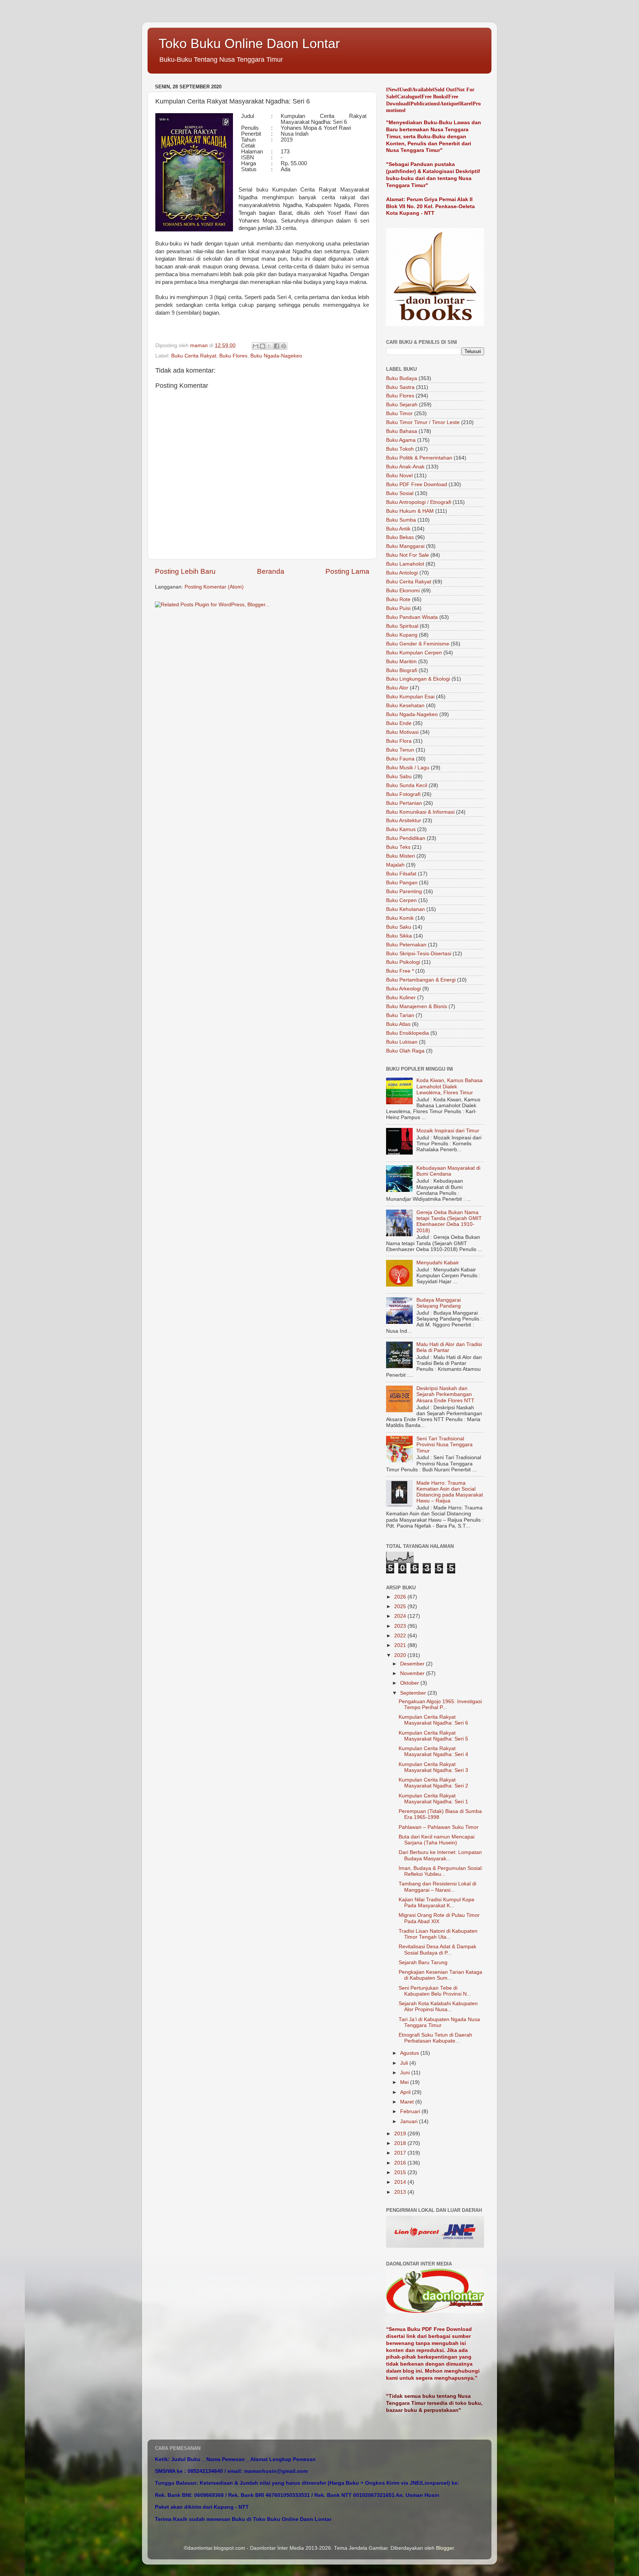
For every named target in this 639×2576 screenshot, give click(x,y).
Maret (408, 2102)
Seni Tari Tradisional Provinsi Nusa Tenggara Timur (444, 1445)
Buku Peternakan (406, 945)
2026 (401, 1597)
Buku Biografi (402, 670)
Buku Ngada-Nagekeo (276, 356)
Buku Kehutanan (405, 909)
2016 (401, 2163)
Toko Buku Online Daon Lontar (249, 43)
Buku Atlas (398, 1024)
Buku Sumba (401, 520)
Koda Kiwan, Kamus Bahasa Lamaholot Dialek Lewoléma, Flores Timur (449, 1086)
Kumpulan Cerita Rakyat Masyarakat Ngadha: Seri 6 (433, 1720)
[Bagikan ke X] (270, 346)
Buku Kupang (402, 635)
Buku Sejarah (402, 405)
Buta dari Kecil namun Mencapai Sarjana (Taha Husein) (437, 1840)
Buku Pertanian (404, 803)
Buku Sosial (400, 493)
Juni (406, 2073)
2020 (401, 1655)
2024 (401, 1616)
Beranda (271, 571)
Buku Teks (398, 847)
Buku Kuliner (401, 998)
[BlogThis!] (263, 346)
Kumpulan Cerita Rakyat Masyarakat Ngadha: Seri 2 (433, 1783)
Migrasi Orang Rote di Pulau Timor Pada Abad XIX (439, 1918)
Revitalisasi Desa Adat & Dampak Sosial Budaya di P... (437, 1950)
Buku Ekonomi (403, 591)
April (406, 2092)
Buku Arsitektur (404, 821)
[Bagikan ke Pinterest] (284, 346)
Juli (405, 2063)
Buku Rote (398, 599)
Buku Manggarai (405, 546)
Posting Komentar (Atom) (214, 587)
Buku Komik (400, 918)
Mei (405, 2082)
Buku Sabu (399, 777)
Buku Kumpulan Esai (410, 697)
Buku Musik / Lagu (408, 768)
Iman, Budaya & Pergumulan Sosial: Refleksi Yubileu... (441, 1871)
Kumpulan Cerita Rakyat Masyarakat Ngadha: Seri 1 (433, 1799)
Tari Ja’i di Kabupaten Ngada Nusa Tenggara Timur (439, 2022)
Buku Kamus (401, 829)
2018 (401, 2143)
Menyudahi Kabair (438, 1263)
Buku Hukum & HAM (410, 511)
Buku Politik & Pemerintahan (419, 458)
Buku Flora (399, 741)
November (413, 1673)
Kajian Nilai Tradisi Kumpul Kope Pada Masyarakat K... (437, 1903)
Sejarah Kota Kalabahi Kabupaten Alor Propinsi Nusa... (438, 2006)
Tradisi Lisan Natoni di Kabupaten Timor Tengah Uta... (438, 1934)
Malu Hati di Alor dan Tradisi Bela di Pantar (449, 1347)
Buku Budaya (402, 378)
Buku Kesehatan (405, 706)
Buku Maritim (401, 662)
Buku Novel (399, 476)
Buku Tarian (400, 1015)
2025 (401, 1606)
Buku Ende (399, 723)
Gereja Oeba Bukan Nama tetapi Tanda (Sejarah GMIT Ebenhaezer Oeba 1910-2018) (449, 1221)
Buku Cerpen (401, 900)
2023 (401, 1626)
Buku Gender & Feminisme (418, 644)
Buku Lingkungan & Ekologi (418, 679)
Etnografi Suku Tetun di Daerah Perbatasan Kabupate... (435, 2038)
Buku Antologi (402, 573)
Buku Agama (401, 440)
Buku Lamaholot (405, 564)
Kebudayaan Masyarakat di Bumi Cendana (448, 1171)
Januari (410, 2121)
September (414, 1693)
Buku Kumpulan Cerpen (414, 653)
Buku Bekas (400, 537)
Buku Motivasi (402, 732)
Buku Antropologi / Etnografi (419, 502)
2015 (401, 2172)
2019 (401, 2134)
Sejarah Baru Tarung (423, 1962)
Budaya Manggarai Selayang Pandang (439, 1303)
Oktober (410, 1683)
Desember (413, 1664)
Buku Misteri (400, 856)
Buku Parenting (404, 892)
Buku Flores (233, 356)
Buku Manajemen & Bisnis (417, 1006)
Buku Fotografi (403, 794)
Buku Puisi (398, 608)
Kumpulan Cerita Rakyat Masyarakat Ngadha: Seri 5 (433, 1736)
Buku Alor (397, 688)
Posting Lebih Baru (185, 571)
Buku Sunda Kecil (407, 785)
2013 (401, 2192)
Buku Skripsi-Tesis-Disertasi (419, 954)
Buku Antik (398, 529)
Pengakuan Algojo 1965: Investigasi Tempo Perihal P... (440, 1704)
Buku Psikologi (403, 962)
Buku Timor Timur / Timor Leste (423, 422)
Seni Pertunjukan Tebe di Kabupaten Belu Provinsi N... (435, 1991)
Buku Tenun (400, 750)
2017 (401, 2153)
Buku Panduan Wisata (412, 617)
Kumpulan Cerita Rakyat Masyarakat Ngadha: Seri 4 (433, 1751)
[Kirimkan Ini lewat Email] (256, 346)
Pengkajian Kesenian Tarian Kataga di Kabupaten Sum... (440, 1975)
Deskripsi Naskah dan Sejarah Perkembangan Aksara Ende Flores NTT (445, 1394)
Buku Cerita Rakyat (194, 356)
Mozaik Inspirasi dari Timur (448, 1131)
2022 (401, 1636)
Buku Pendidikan (406, 838)
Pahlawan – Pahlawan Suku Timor (439, 1827)
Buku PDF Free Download (417, 484)
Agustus (410, 2053)
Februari (411, 2111)
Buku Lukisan (402, 1042)
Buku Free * (400, 971)
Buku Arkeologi (403, 989)
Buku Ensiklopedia (408, 1033)
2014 (401, 2182)
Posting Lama (347, 571)
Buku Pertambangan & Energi (421, 980)
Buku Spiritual (402, 626)
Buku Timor (399, 413)
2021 (401, 1645)
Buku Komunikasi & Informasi (420, 812)
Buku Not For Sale (408, 555)
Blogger (445, 2548)
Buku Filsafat (401, 874)
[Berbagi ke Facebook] (277, 346)
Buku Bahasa (402, 431)
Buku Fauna (400, 759)
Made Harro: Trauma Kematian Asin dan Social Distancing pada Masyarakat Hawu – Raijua (450, 1492)
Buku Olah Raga (405, 1051)
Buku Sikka (399, 936)
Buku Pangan (402, 883)
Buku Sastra (400, 387)
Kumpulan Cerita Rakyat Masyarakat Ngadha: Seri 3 (433, 1767)
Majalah (395, 865)
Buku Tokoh (400, 449)
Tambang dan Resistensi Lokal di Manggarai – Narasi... (437, 1887)
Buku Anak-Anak (405, 467)
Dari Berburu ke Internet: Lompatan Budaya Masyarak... (440, 1855)
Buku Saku (399, 927)
